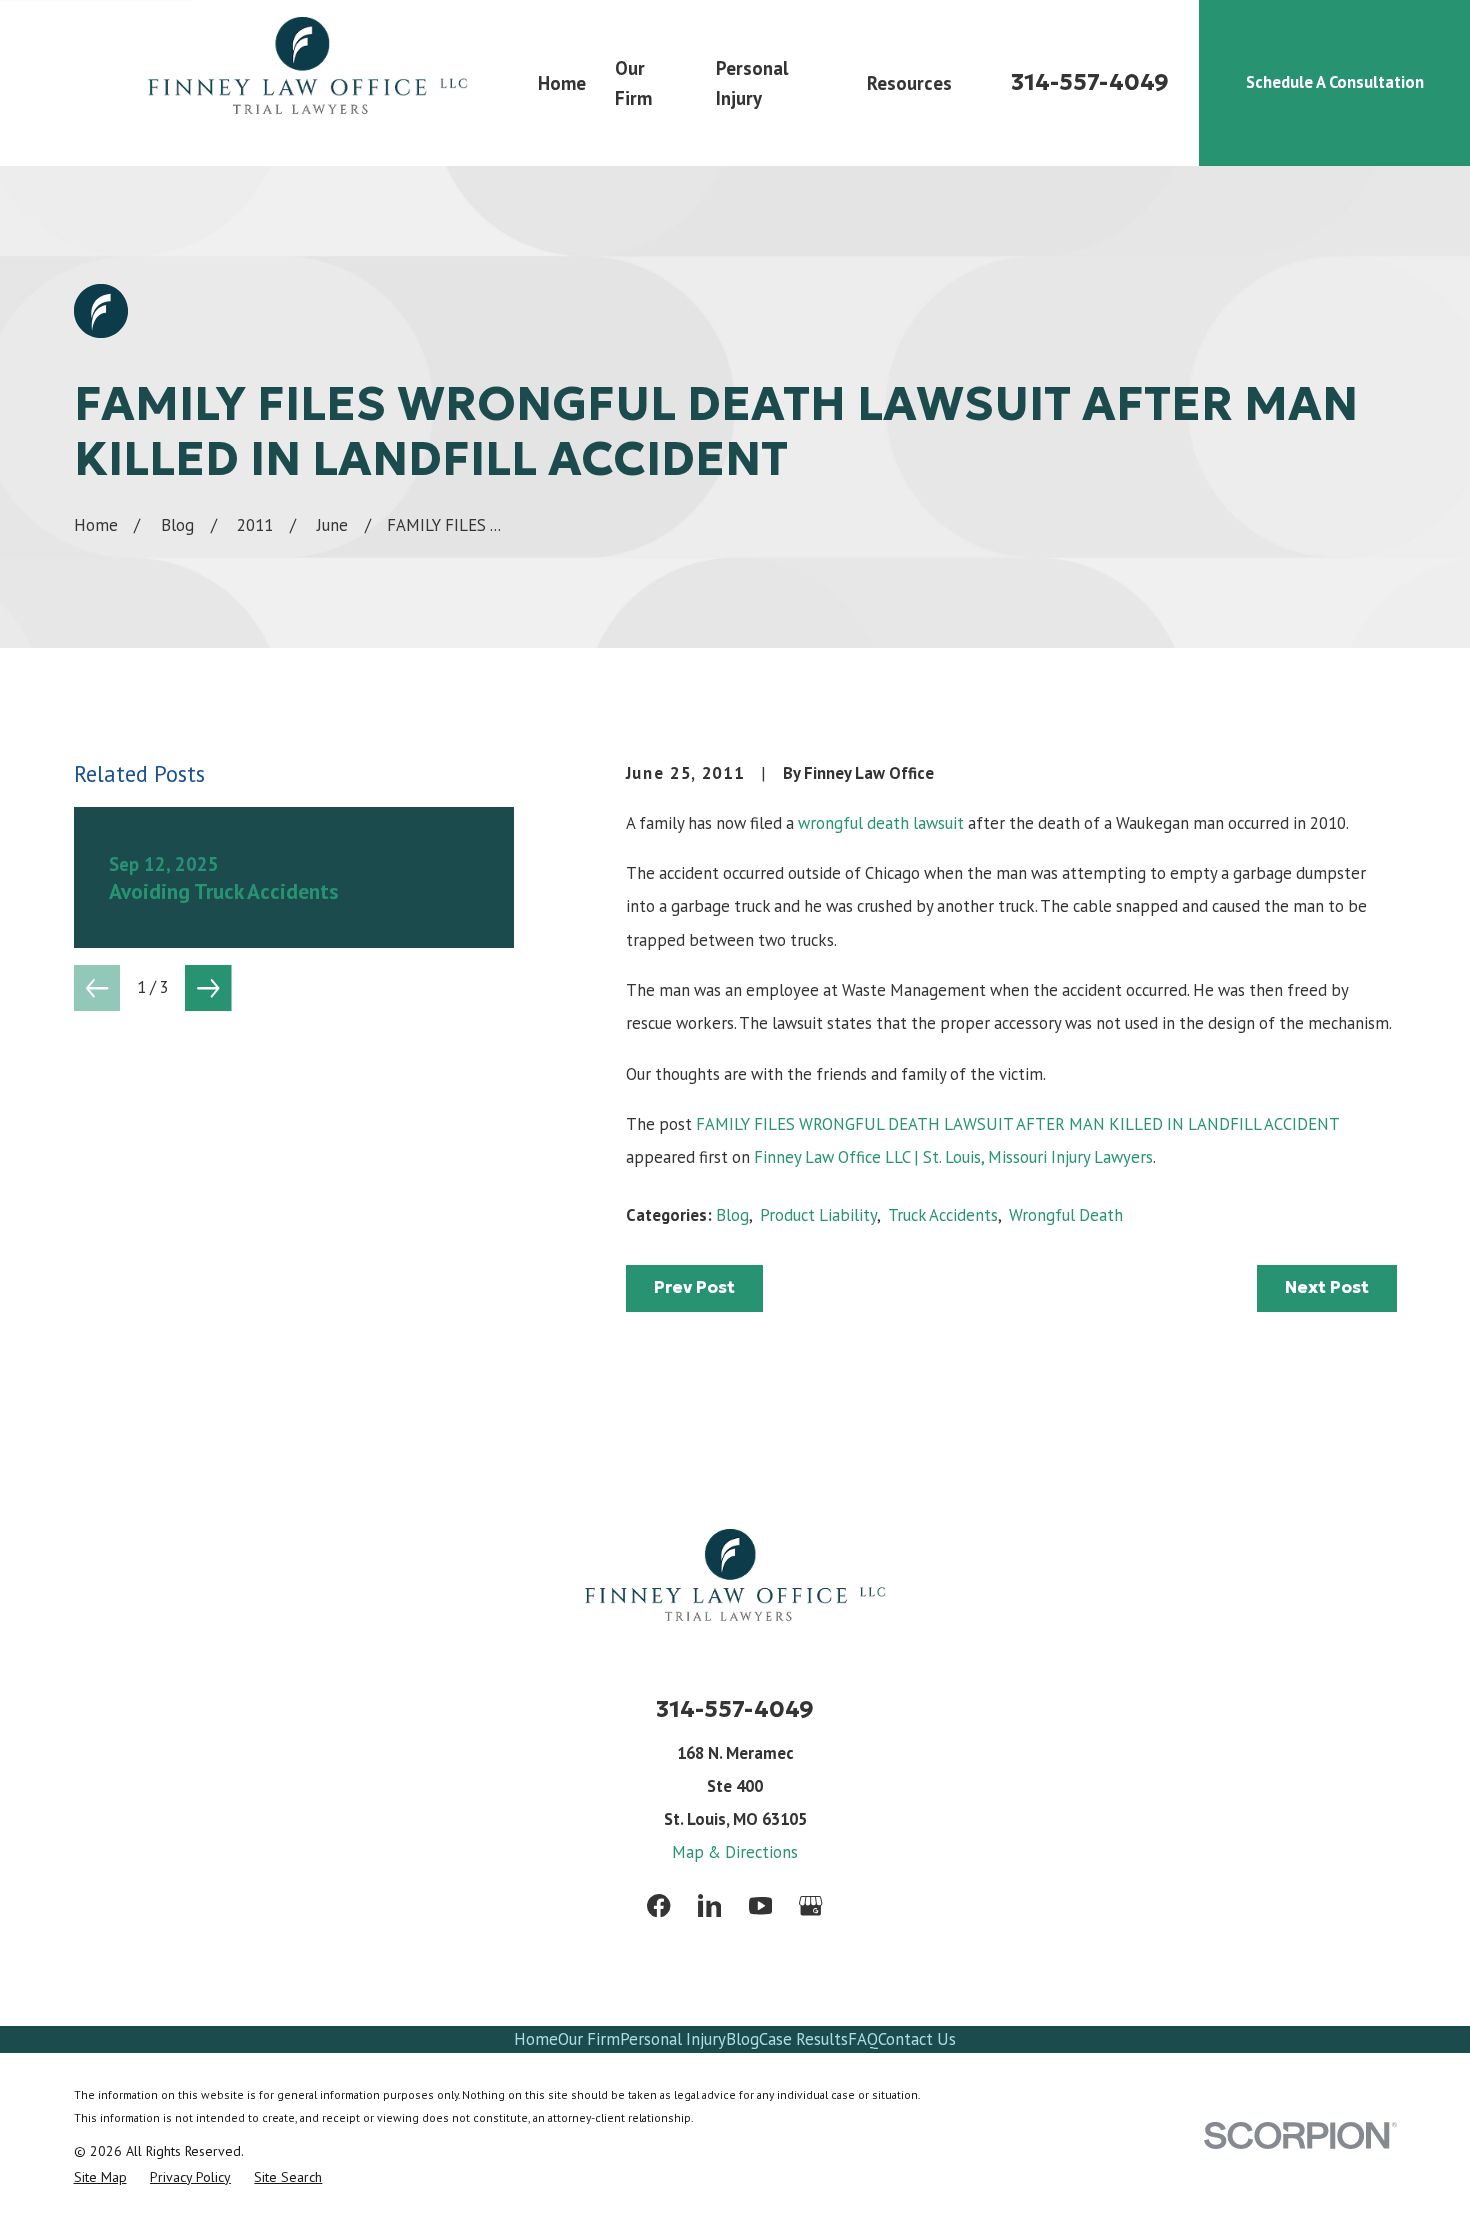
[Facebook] (658, 1905)
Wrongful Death (1066, 1215)
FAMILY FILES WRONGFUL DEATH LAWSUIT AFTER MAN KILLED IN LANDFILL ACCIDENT (1017, 1124)
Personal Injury (673, 2039)
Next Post (1327, 1287)
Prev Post (694, 1287)
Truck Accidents (943, 1215)
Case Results (803, 2039)
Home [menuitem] (562, 83)
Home (536, 2039)
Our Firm (589, 2039)
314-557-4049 (1090, 82)
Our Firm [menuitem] (633, 83)
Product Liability (818, 1215)
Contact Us (917, 2039)
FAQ (863, 2039)
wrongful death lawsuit (881, 823)
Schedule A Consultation (1335, 82)
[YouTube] (760, 1905)
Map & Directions (735, 1852)
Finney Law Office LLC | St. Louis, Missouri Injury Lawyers (953, 1157)
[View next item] (208, 988)
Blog (732, 1215)
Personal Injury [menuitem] (752, 83)
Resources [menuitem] (909, 83)
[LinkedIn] (709, 1905)
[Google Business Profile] (810, 1905)
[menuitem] (100, 2177)
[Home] (307, 83)
